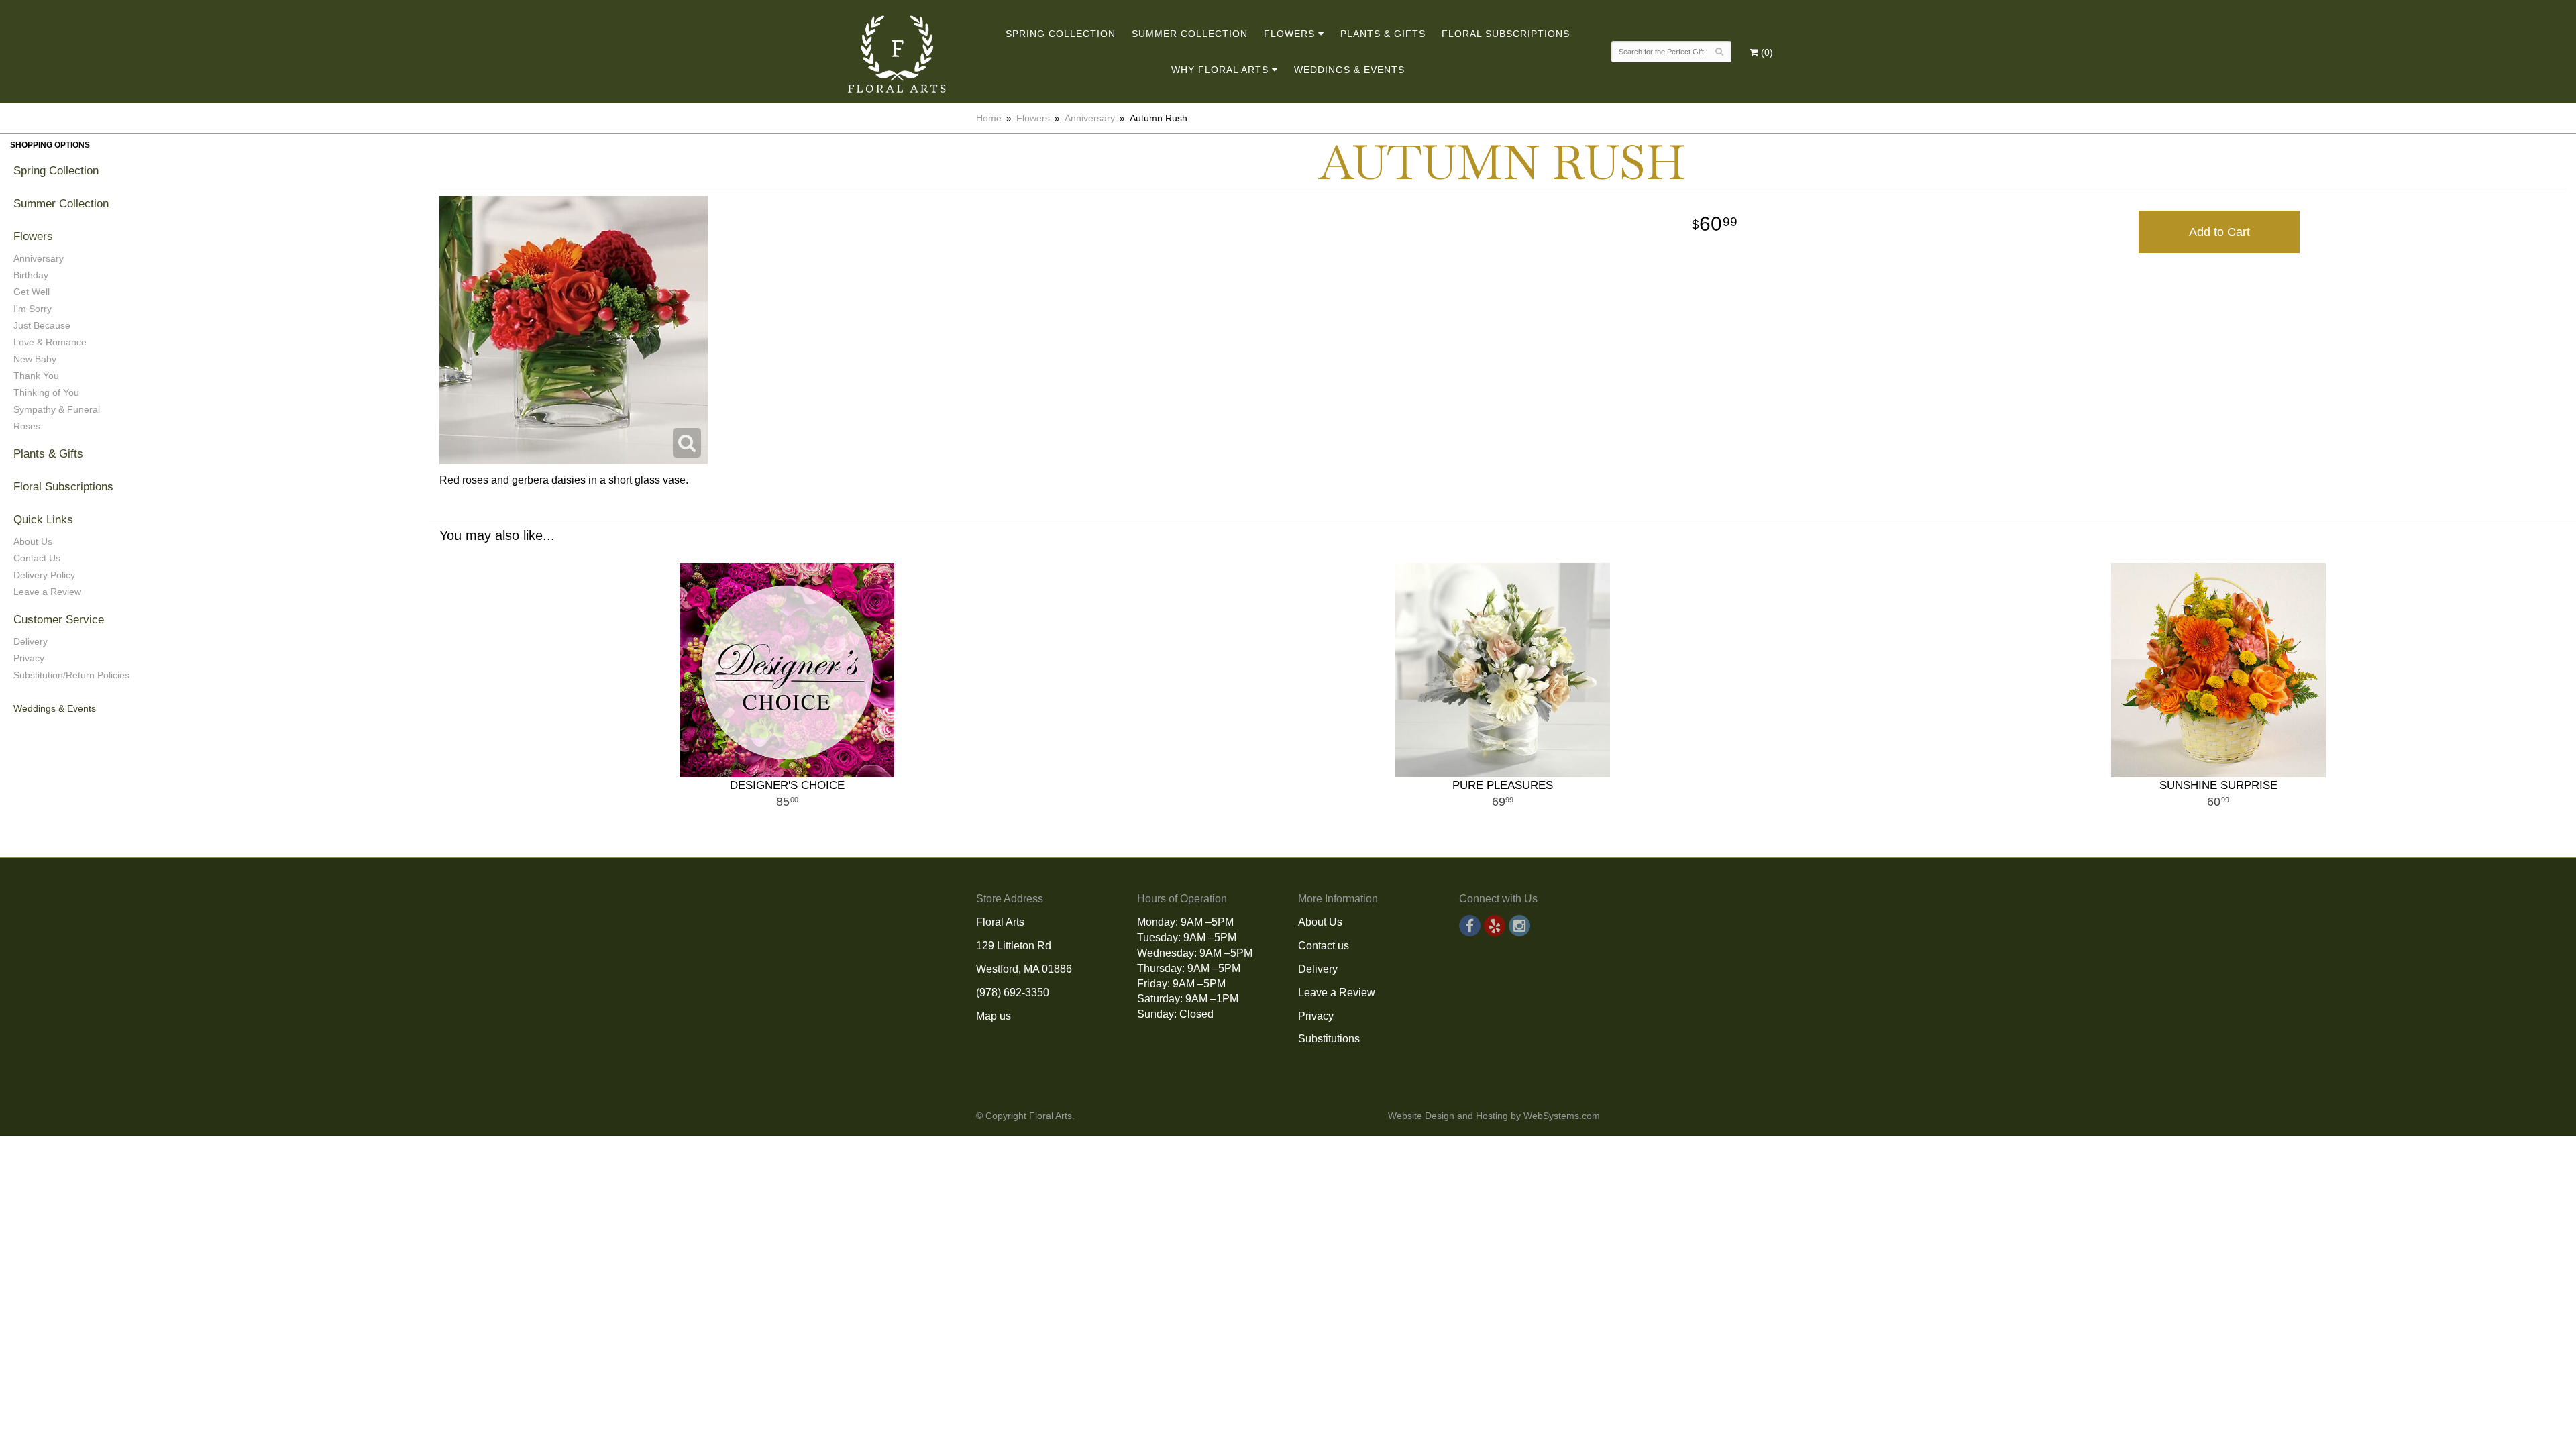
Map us (994, 1016)
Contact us (1324, 946)
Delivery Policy (44, 575)
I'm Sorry (33, 309)
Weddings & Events (1349, 70)
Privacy (29, 658)
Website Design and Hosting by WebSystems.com (1494, 1116)
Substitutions (1329, 1039)
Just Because (42, 325)
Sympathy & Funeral (57, 409)
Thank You (36, 376)
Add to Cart (2219, 232)
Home (989, 118)
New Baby (35, 359)
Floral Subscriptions (1506, 34)
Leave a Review (47, 592)
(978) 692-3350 (1013, 992)
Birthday (31, 275)
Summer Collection (1190, 34)
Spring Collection (1061, 34)
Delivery (31, 641)
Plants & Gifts (1383, 34)
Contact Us (37, 558)
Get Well (32, 292)
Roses (27, 426)
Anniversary (1090, 118)
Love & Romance (50, 342)
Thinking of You (46, 392)
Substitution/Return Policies (71, 675)
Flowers (1289, 34)
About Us (33, 541)
